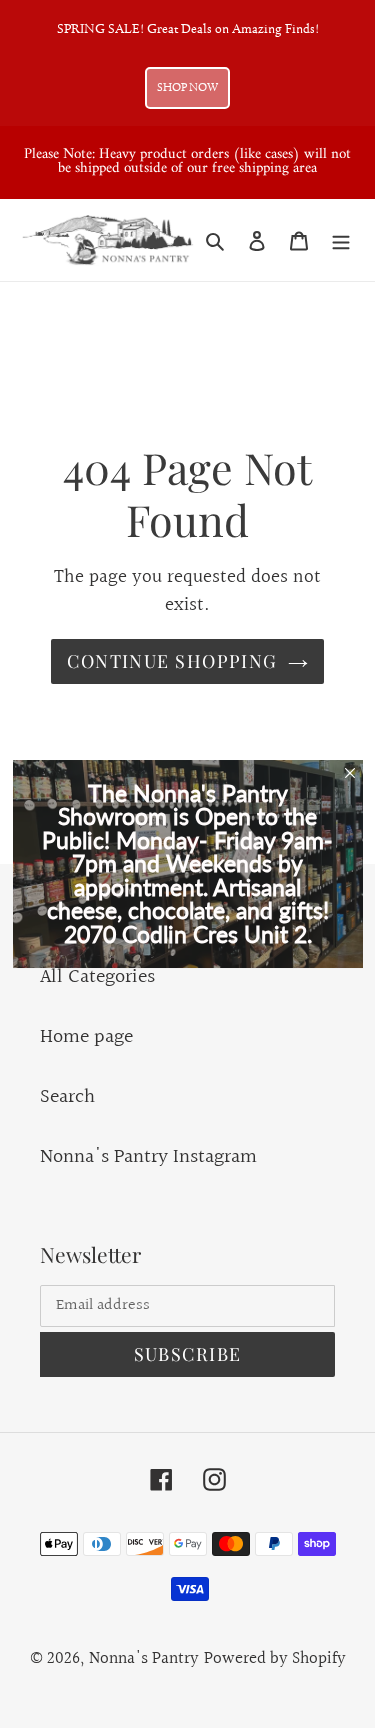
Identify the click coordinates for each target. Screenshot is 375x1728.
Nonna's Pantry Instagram (148, 1157)
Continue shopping (172, 661)
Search (67, 1097)
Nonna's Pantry (144, 1658)
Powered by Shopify (275, 1658)
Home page (86, 1037)
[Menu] (341, 240)
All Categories (97, 977)
